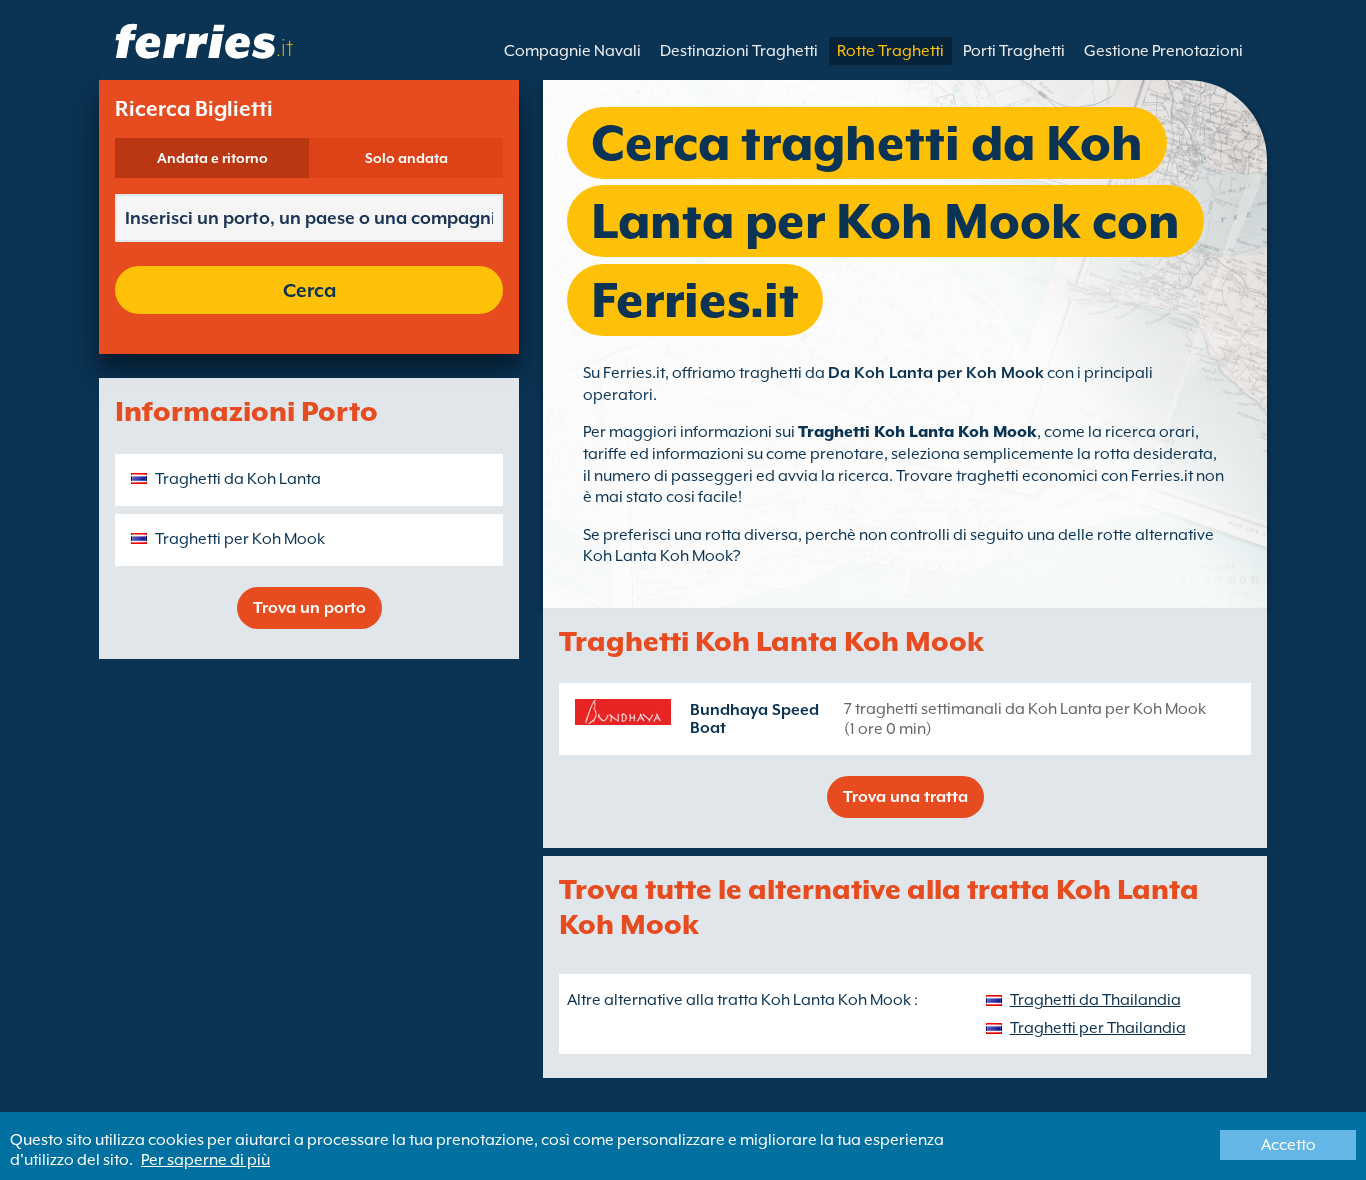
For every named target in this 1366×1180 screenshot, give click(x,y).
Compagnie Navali (572, 51)
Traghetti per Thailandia (1098, 1028)
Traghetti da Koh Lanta (238, 479)
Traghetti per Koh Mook (240, 539)
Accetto (1288, 1145)
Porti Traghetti (1014, 51)
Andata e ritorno (212, 158)
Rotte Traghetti (890, 51)
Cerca (309, 290)
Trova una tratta (905, 797)
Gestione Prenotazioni (1163, 51)
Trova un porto (309, 608)
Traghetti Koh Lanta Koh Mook (917, 432)
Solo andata (406, 158)
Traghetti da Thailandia (1095, 1000)
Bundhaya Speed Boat (754, 719)
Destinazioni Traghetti (739, 51)
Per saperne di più (205, 1160)
